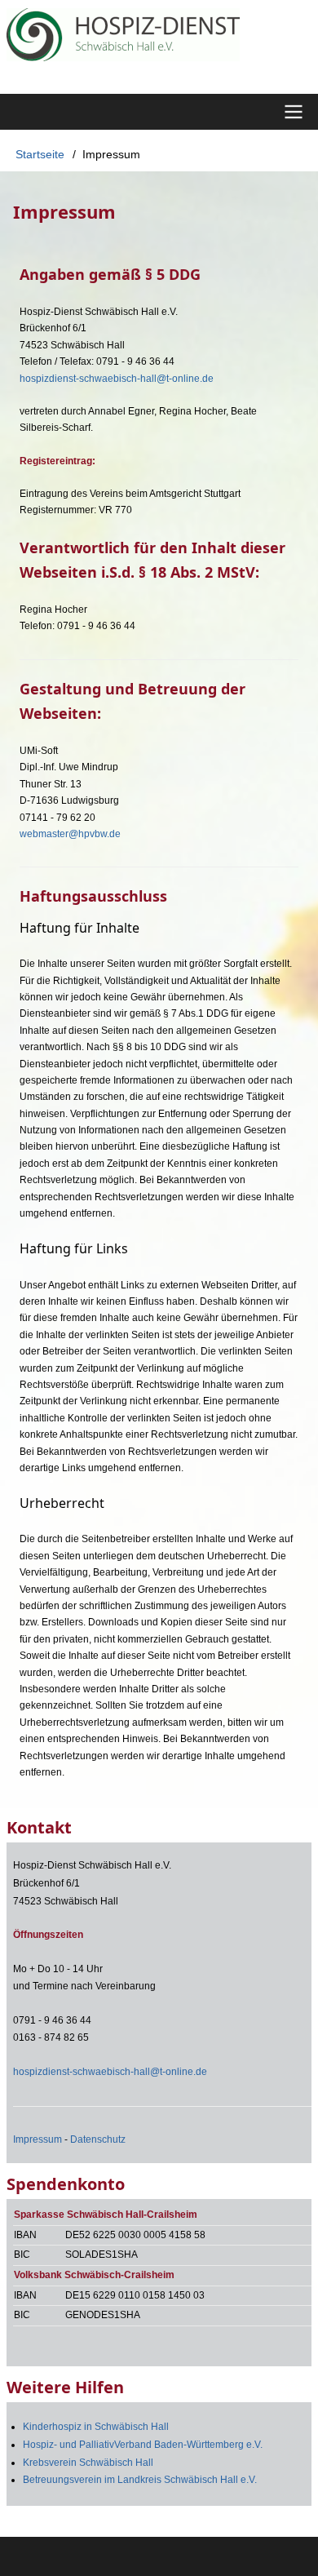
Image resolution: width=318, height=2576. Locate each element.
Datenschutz (98, 2139)
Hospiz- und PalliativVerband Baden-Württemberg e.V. (143, 2445)
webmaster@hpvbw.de (70, 834)
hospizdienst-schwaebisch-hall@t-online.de (117, 379)
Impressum (38, 2139)
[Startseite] (159, 35)
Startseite (40, 154)
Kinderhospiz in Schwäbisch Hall (96, 2427)
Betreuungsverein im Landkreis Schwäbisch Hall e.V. (140, 2480)
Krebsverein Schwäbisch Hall (88, 2463)
